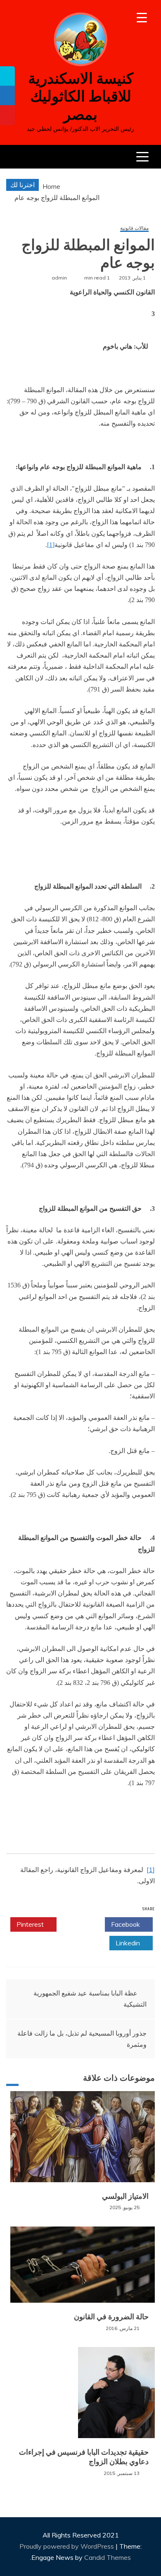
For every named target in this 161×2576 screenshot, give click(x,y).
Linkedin (129, 1943)
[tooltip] (7, 76)
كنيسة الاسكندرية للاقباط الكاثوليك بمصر (81, 96)
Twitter (78, 1924)
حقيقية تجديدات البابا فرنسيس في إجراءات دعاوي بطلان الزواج (84, 2457)
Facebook (126, 1924)
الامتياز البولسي (125, 2196)
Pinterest (31, 1924)
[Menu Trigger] (142, 18)
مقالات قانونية (134, 228)
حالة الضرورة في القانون (111, 2317)
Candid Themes (108, 2557)
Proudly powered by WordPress (67, 2546)
